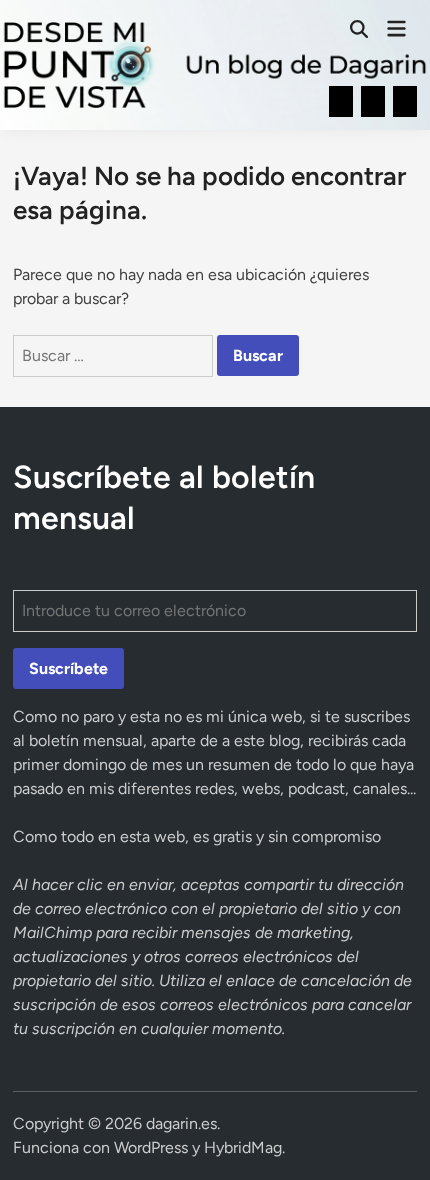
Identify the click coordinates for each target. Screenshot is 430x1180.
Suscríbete (68, 668)
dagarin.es (181, 1123)
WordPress (151, 1147)
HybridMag (243, 1147)
